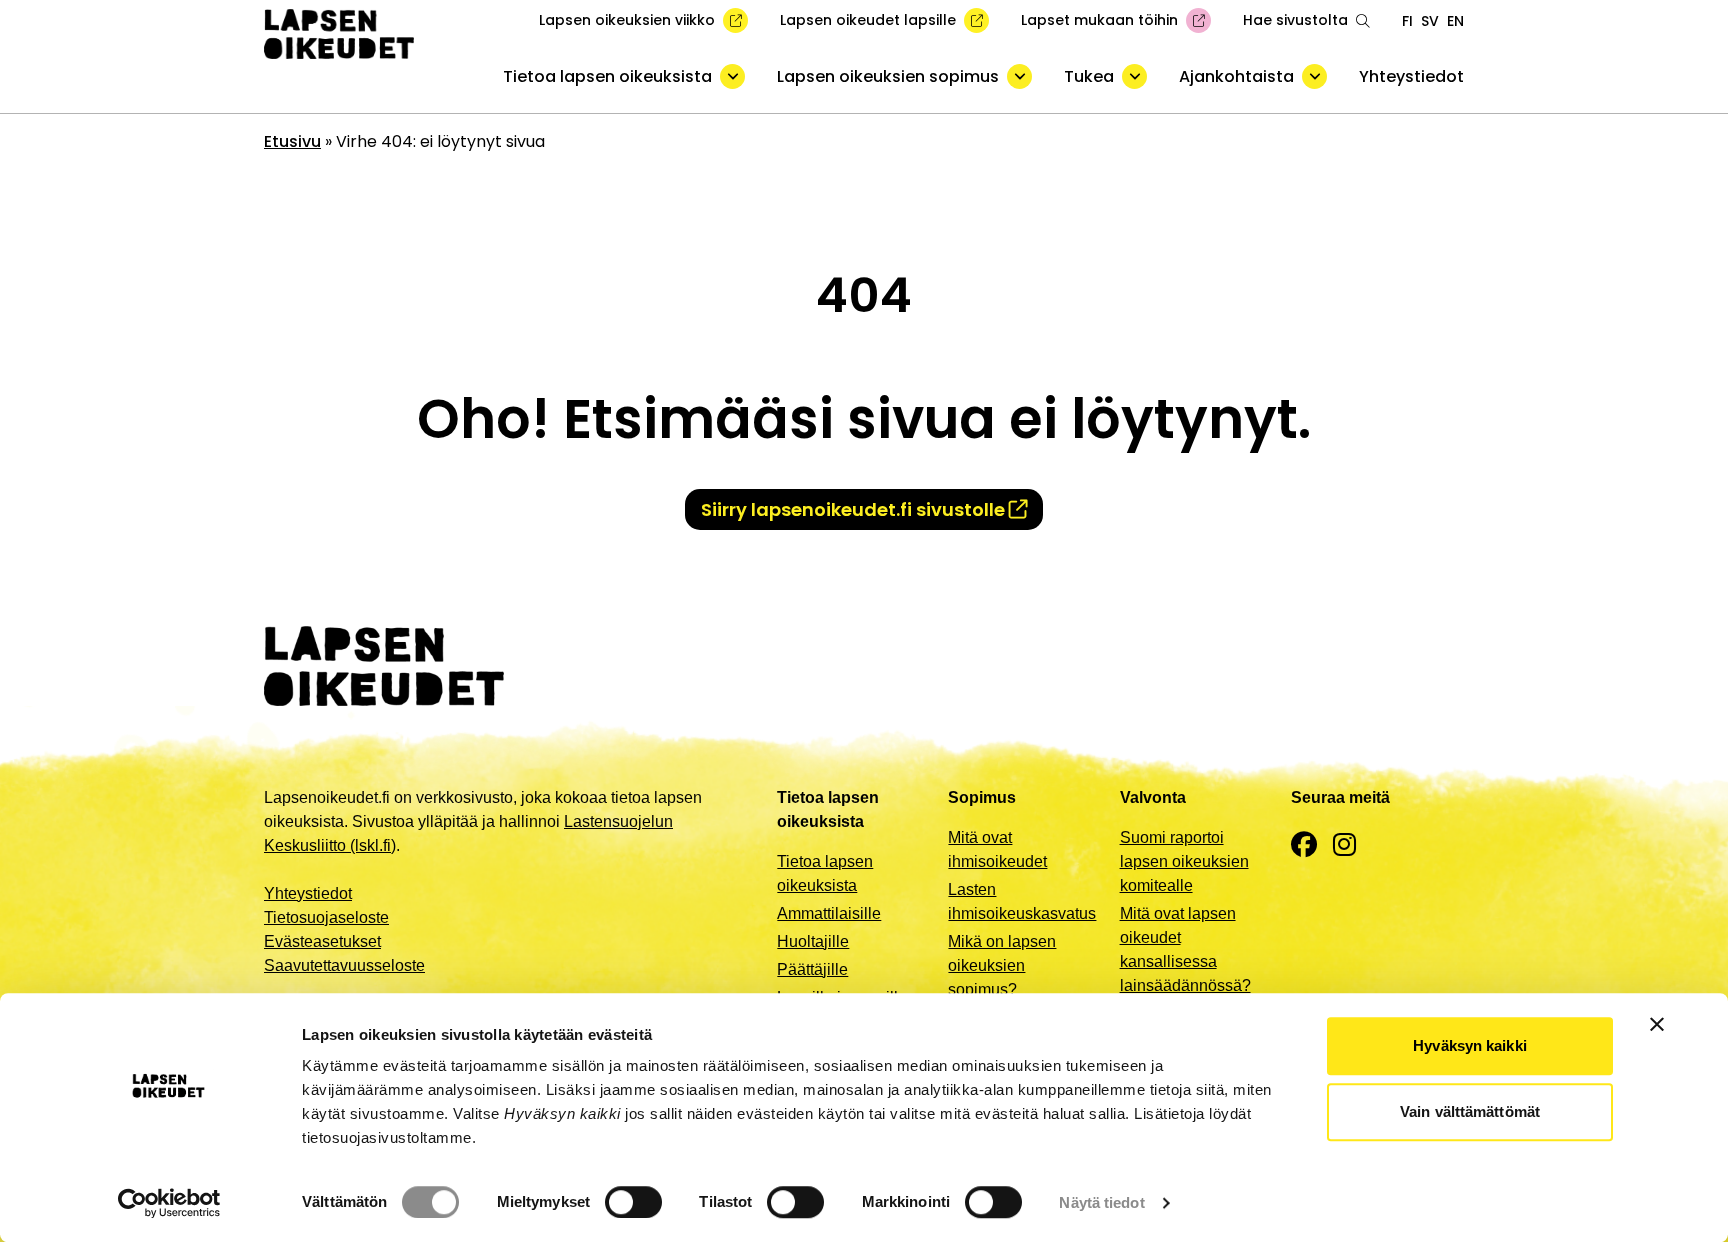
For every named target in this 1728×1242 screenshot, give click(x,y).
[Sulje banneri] (1657, 1024)
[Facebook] (1304, 845)
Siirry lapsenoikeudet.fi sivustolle (853, 509)
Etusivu (292, 141)
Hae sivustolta (1295, 20)
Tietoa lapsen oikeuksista (607, 76)
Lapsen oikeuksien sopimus (888, 76)
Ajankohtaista (1236, 76)
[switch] (633, 1202)
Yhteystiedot (1411, 76)
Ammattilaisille (829, 913)
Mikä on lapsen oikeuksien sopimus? (1002, 965)
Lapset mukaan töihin (1099, 20)
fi (1407, 21)
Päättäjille (812, 969)
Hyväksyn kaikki (1470, 1045)
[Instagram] (1344, 845)
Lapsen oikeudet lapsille (868, 20)
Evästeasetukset (322, 941)
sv (1430, 21)
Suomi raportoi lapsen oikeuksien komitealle (1184, 861)
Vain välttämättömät (1470, 1111)
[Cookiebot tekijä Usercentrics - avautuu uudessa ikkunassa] (169, 1203)
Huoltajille (813, 941)
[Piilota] (732, 76)
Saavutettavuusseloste (344, 965)
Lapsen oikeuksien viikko (627, 20)
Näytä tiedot (1101, 1202)
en (1455, 21)
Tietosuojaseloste (326, 917)
